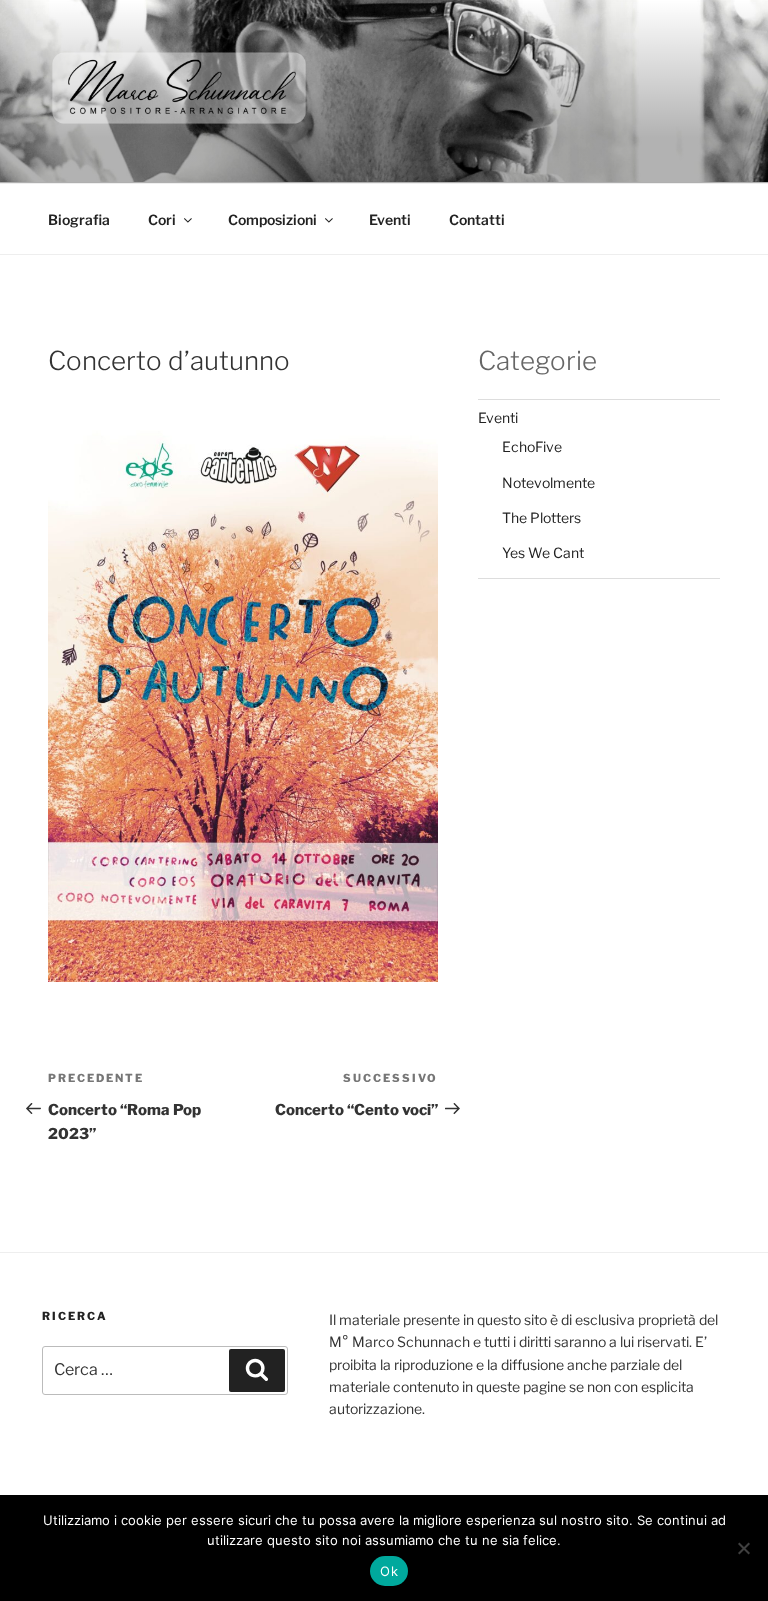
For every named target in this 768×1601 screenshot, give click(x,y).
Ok (389, 1571)
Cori (162, 219)
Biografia (79, 219)
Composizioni (272, 219)
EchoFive (532, 446)
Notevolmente (548, 482)
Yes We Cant (543, 552)
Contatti (477, 219)
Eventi (390, 219)
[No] (743, 1548)
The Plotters (541, 517)
